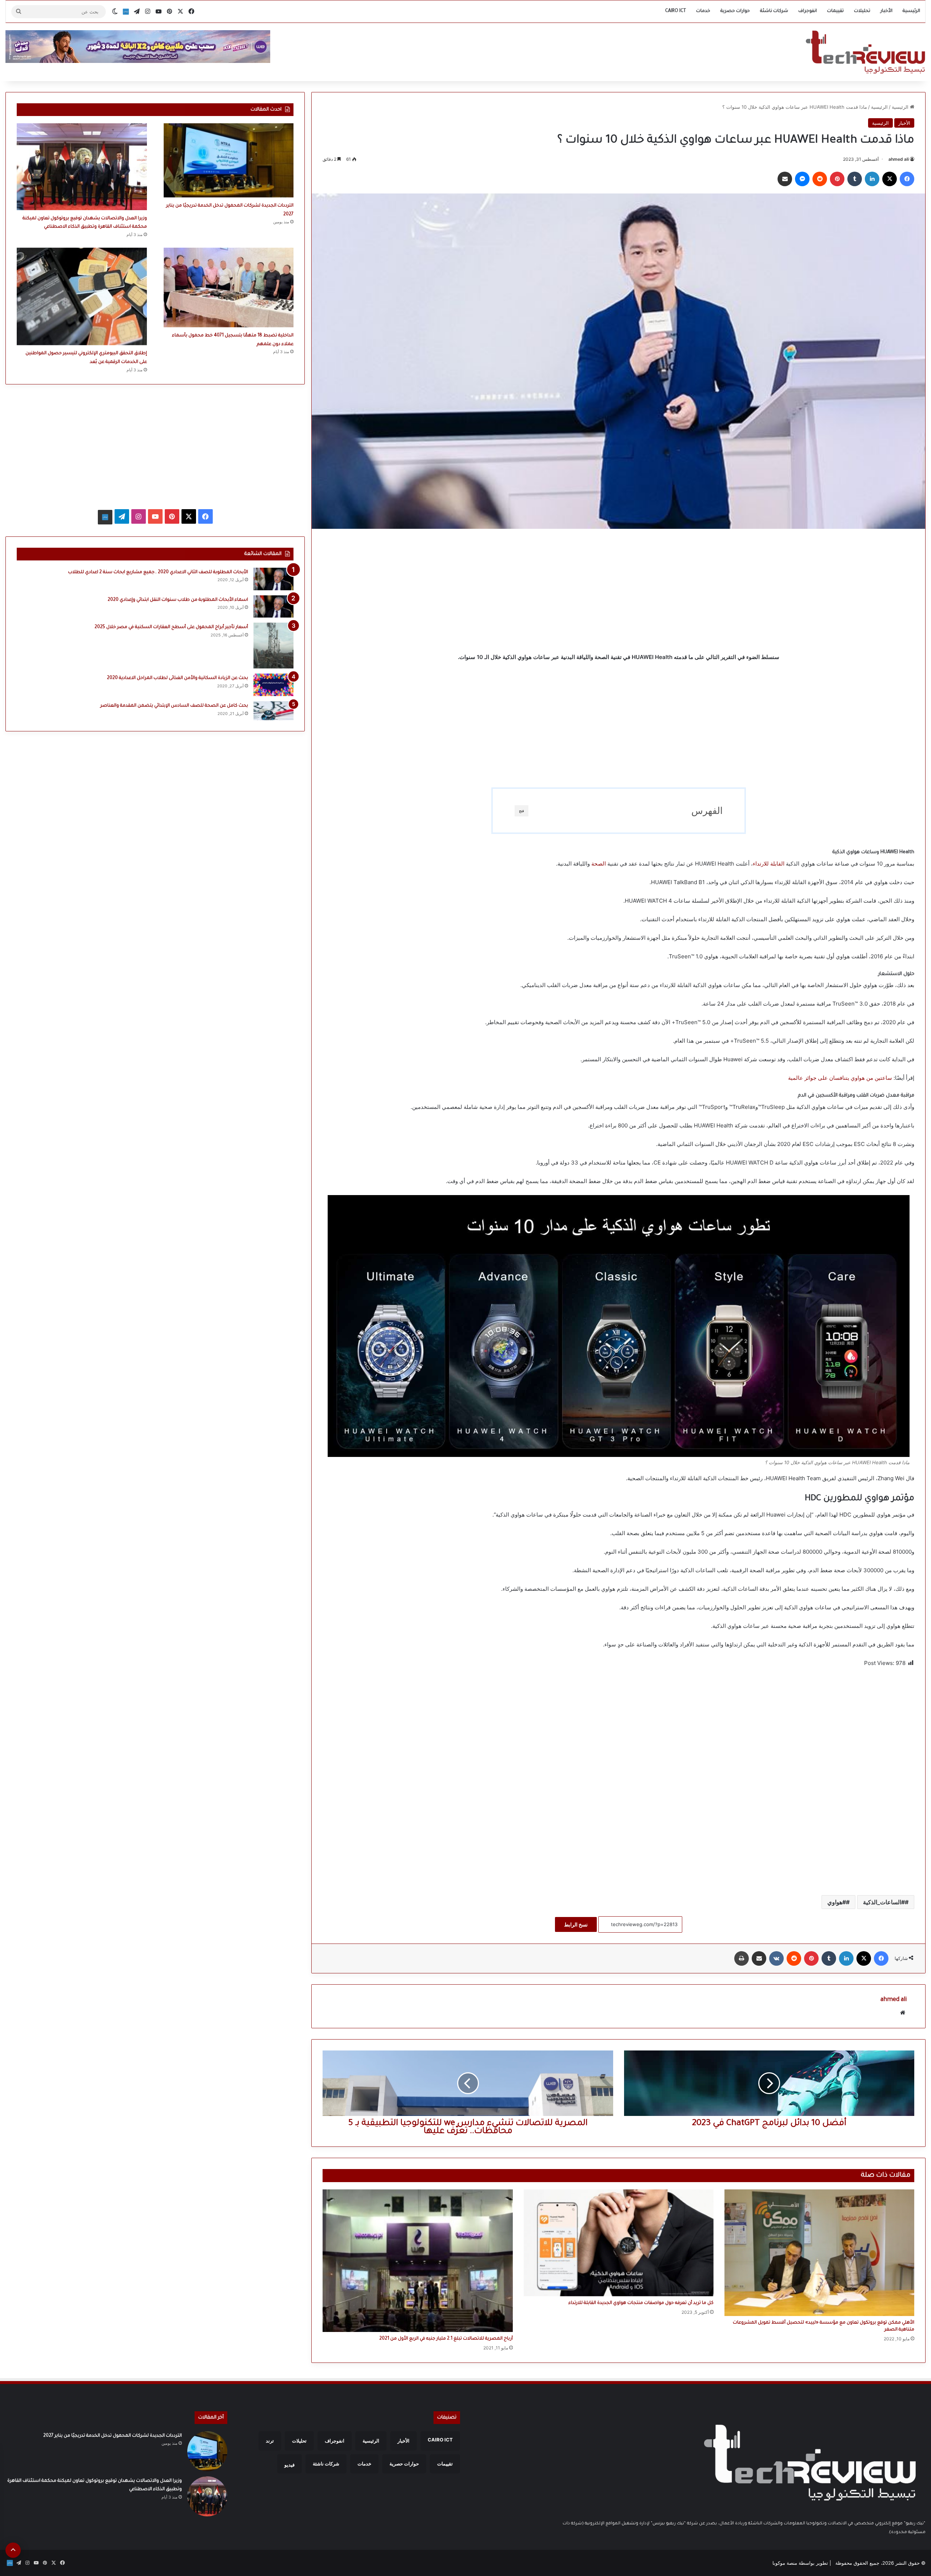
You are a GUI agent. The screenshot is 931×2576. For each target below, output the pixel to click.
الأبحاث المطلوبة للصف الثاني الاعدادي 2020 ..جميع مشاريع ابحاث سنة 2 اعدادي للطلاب (158, 572)
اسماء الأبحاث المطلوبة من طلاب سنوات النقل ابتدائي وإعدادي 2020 (178, 600)
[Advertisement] (619, 591)
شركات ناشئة (774, 11)
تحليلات (862, 11)
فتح (522, 811)
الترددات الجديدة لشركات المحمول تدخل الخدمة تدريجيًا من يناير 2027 (113, 2436)
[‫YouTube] (155, 516)
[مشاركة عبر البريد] (785, 179)
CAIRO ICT (676, 11)
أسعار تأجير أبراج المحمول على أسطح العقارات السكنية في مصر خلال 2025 (171, 627)
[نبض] (126, 12)
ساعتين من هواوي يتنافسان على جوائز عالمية (840, 1078)
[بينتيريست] (837, 179)
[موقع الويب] (903, 2013)
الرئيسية (911, 11)
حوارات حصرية (735, 11)
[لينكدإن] (872, 179)
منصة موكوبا (785, 2563)
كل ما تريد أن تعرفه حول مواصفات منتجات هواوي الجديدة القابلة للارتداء (641, 2303)
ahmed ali (899, 159)
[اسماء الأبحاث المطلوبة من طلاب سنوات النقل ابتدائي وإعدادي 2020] (273, 607)
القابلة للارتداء (769, 864)
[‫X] (890, 179)
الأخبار (886, 11)
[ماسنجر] (802, 179)
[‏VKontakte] (776, 1958)
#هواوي (837, 1902)
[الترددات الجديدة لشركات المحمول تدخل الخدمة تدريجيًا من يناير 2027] (229, 160)
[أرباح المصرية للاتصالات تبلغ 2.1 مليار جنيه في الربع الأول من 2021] (417, 2261)
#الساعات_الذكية (884, 1902)
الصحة (599, 864)
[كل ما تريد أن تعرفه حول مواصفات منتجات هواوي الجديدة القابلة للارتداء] (619, 2243)
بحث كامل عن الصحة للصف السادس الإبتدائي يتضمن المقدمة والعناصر (174, 706)
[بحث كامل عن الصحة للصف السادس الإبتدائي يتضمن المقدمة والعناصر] (273, 711)
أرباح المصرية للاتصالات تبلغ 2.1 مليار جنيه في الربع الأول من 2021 (446, 2339)
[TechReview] (865, 52)
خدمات (703, 11)
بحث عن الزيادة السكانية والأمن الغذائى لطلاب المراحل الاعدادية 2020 (177, 678)
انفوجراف (808, 11)
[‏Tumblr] (855, 179)
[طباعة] (742, 1958)
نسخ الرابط (576, 1924)
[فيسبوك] (907, 179)
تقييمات (835, 11)
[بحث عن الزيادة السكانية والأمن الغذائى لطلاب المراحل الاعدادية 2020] (273, 685)
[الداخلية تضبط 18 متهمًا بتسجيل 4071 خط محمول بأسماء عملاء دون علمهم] (229, 287)
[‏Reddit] (820, 179)
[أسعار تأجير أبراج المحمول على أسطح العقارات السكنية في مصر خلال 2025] (273, 646)
